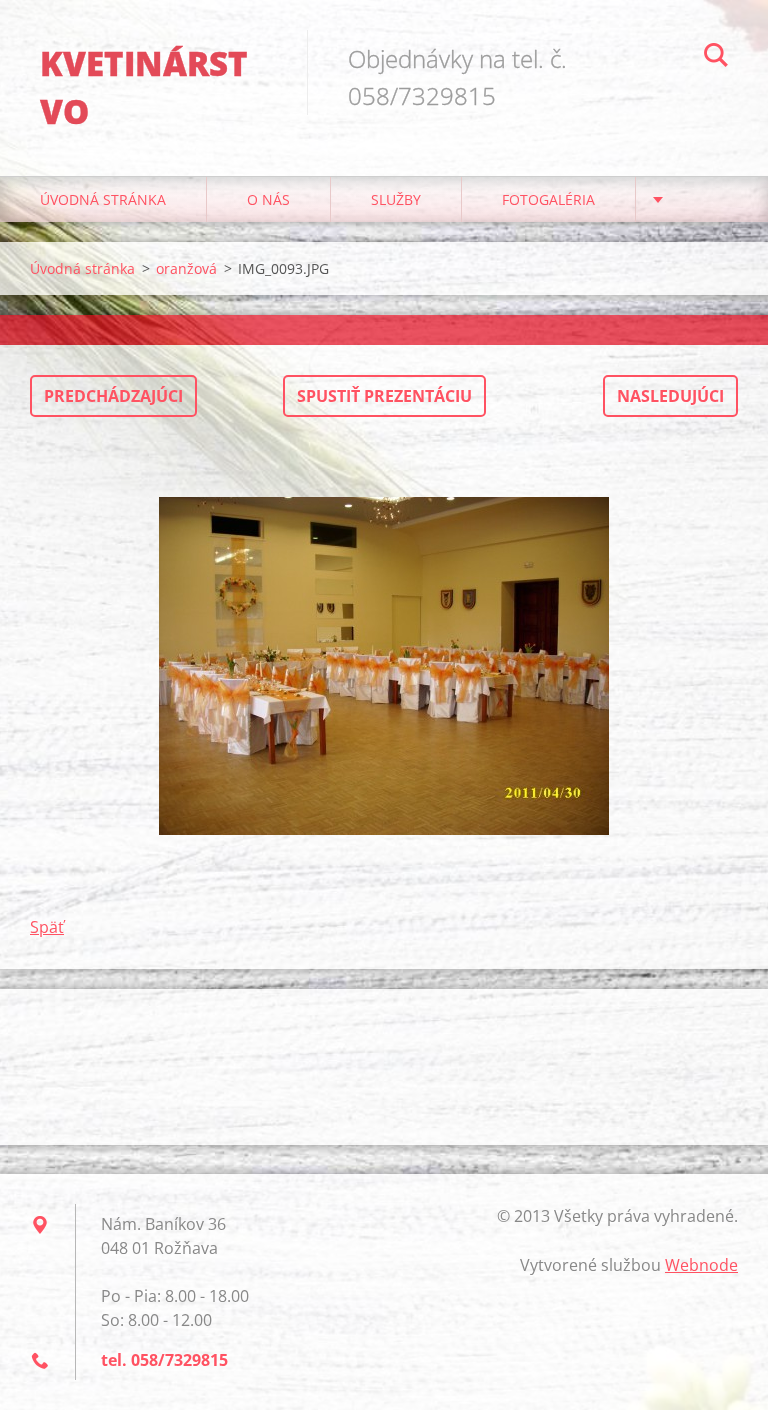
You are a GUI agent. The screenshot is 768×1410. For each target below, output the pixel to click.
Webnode (701, 1265)
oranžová (186, 268)
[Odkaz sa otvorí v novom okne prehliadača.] (384, 666)
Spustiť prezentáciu (384, 396)
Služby (396, 199)
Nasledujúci (670, 396)
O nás (268, 199)
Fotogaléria (548, 199)
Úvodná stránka (103, 199)
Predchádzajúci (113, 396)
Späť (47, 927)
